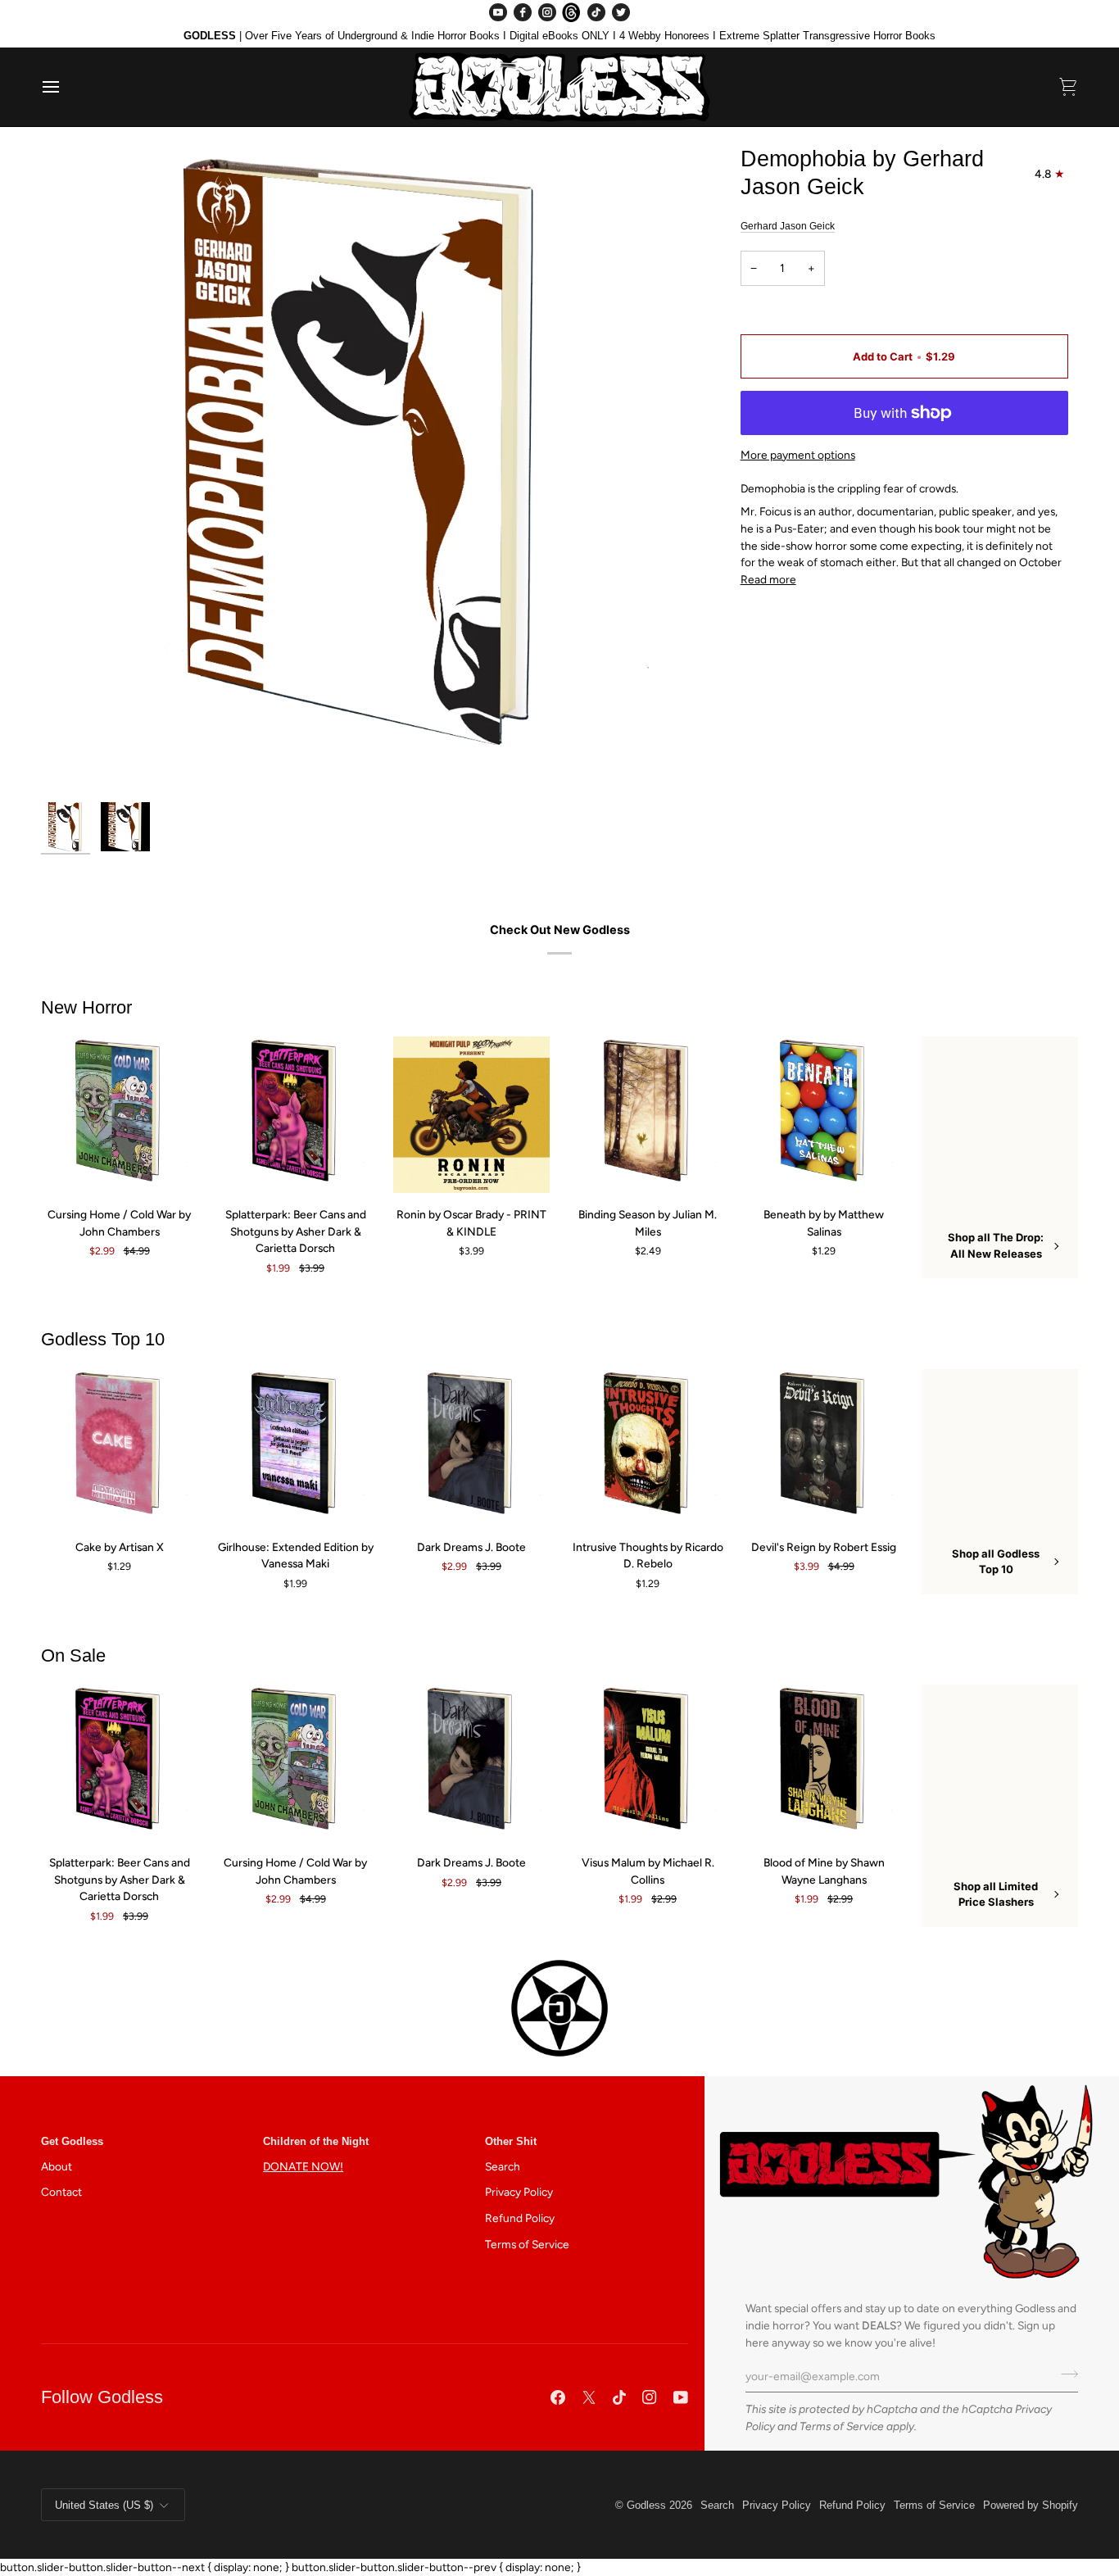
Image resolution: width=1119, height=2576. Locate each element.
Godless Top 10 (103, 1339)
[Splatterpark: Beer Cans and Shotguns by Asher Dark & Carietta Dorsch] (295, 1115)
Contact (61, 2192)
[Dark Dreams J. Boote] (471, 1447)
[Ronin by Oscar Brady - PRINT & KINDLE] (471, 1115)
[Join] (1065, 2374)
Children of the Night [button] (316, 2141)
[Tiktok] (619, 2397)
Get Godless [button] (72, 2141)
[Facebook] (523, 12)
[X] (589, 2397)
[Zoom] (365, 469)
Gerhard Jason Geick (788, 226)
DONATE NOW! (303, 2166)
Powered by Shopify (1031, 2505)
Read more (768, 579)
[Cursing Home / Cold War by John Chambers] (119, 1115)
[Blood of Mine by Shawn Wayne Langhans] (824, 1763)
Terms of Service (842, 2426)
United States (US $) (104, 2505)
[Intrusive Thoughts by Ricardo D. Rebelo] (648, 1447)
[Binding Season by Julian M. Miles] (648, 1115)
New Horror (86, 1007)
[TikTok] (596, 12)
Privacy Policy (519, 2192)
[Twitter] (621, 12)
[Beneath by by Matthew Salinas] (824, 1115)
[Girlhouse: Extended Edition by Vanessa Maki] (295, 1447)
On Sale (73, 1655)
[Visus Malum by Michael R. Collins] (648, 1763)
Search (503, 2166)
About (57, 2166)
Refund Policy (520, 2218)
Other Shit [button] (511, 2141)
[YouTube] (498, 12)
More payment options (798, 455)
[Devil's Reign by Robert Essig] (824, 1447)
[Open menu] (66, 87)
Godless (646, 2505)
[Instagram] (547, 12)
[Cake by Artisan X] (119, 1447)
